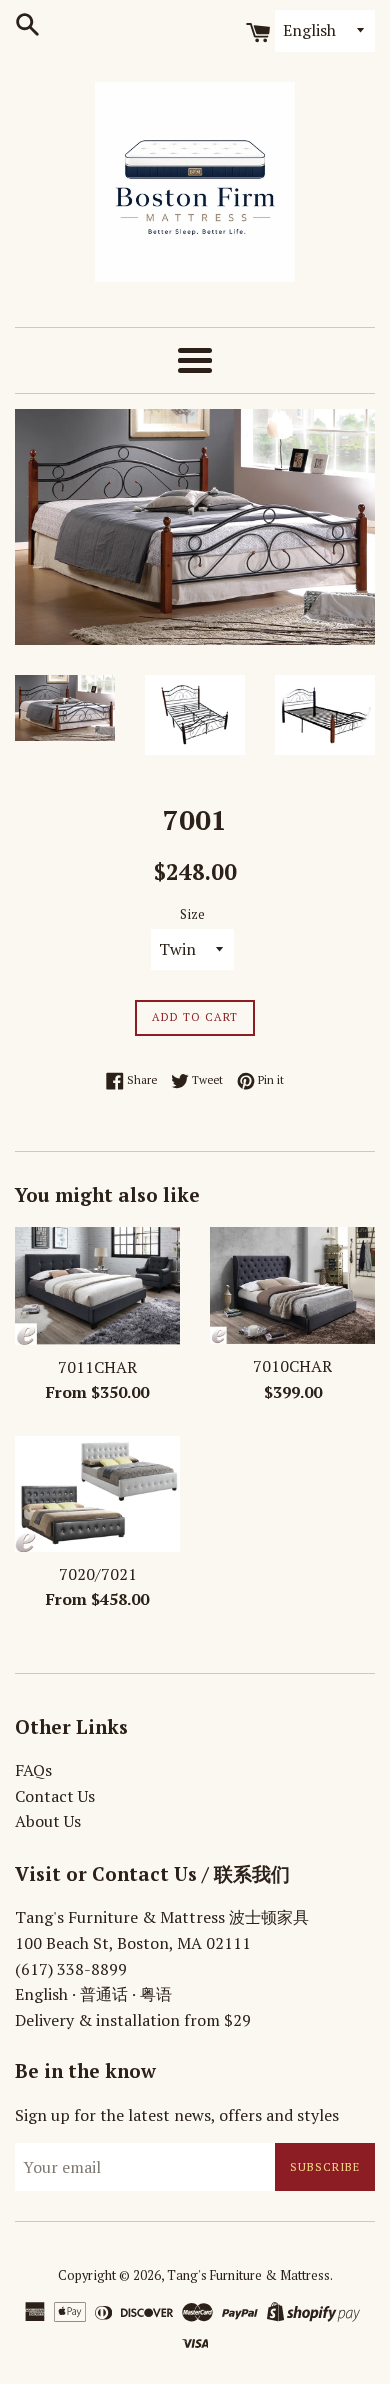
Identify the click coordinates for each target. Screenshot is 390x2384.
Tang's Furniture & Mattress (248, 2275)
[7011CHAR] (97, 1286)
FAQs (33, 1770)
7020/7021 (98, 1574)
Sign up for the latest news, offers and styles (177, 2115)
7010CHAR (292, 1366)
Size (192, 914)
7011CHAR (97, 1367)
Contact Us (55, 1796)
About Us (48, 1821)
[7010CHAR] (292, 1286)
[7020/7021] (97, 1494)
